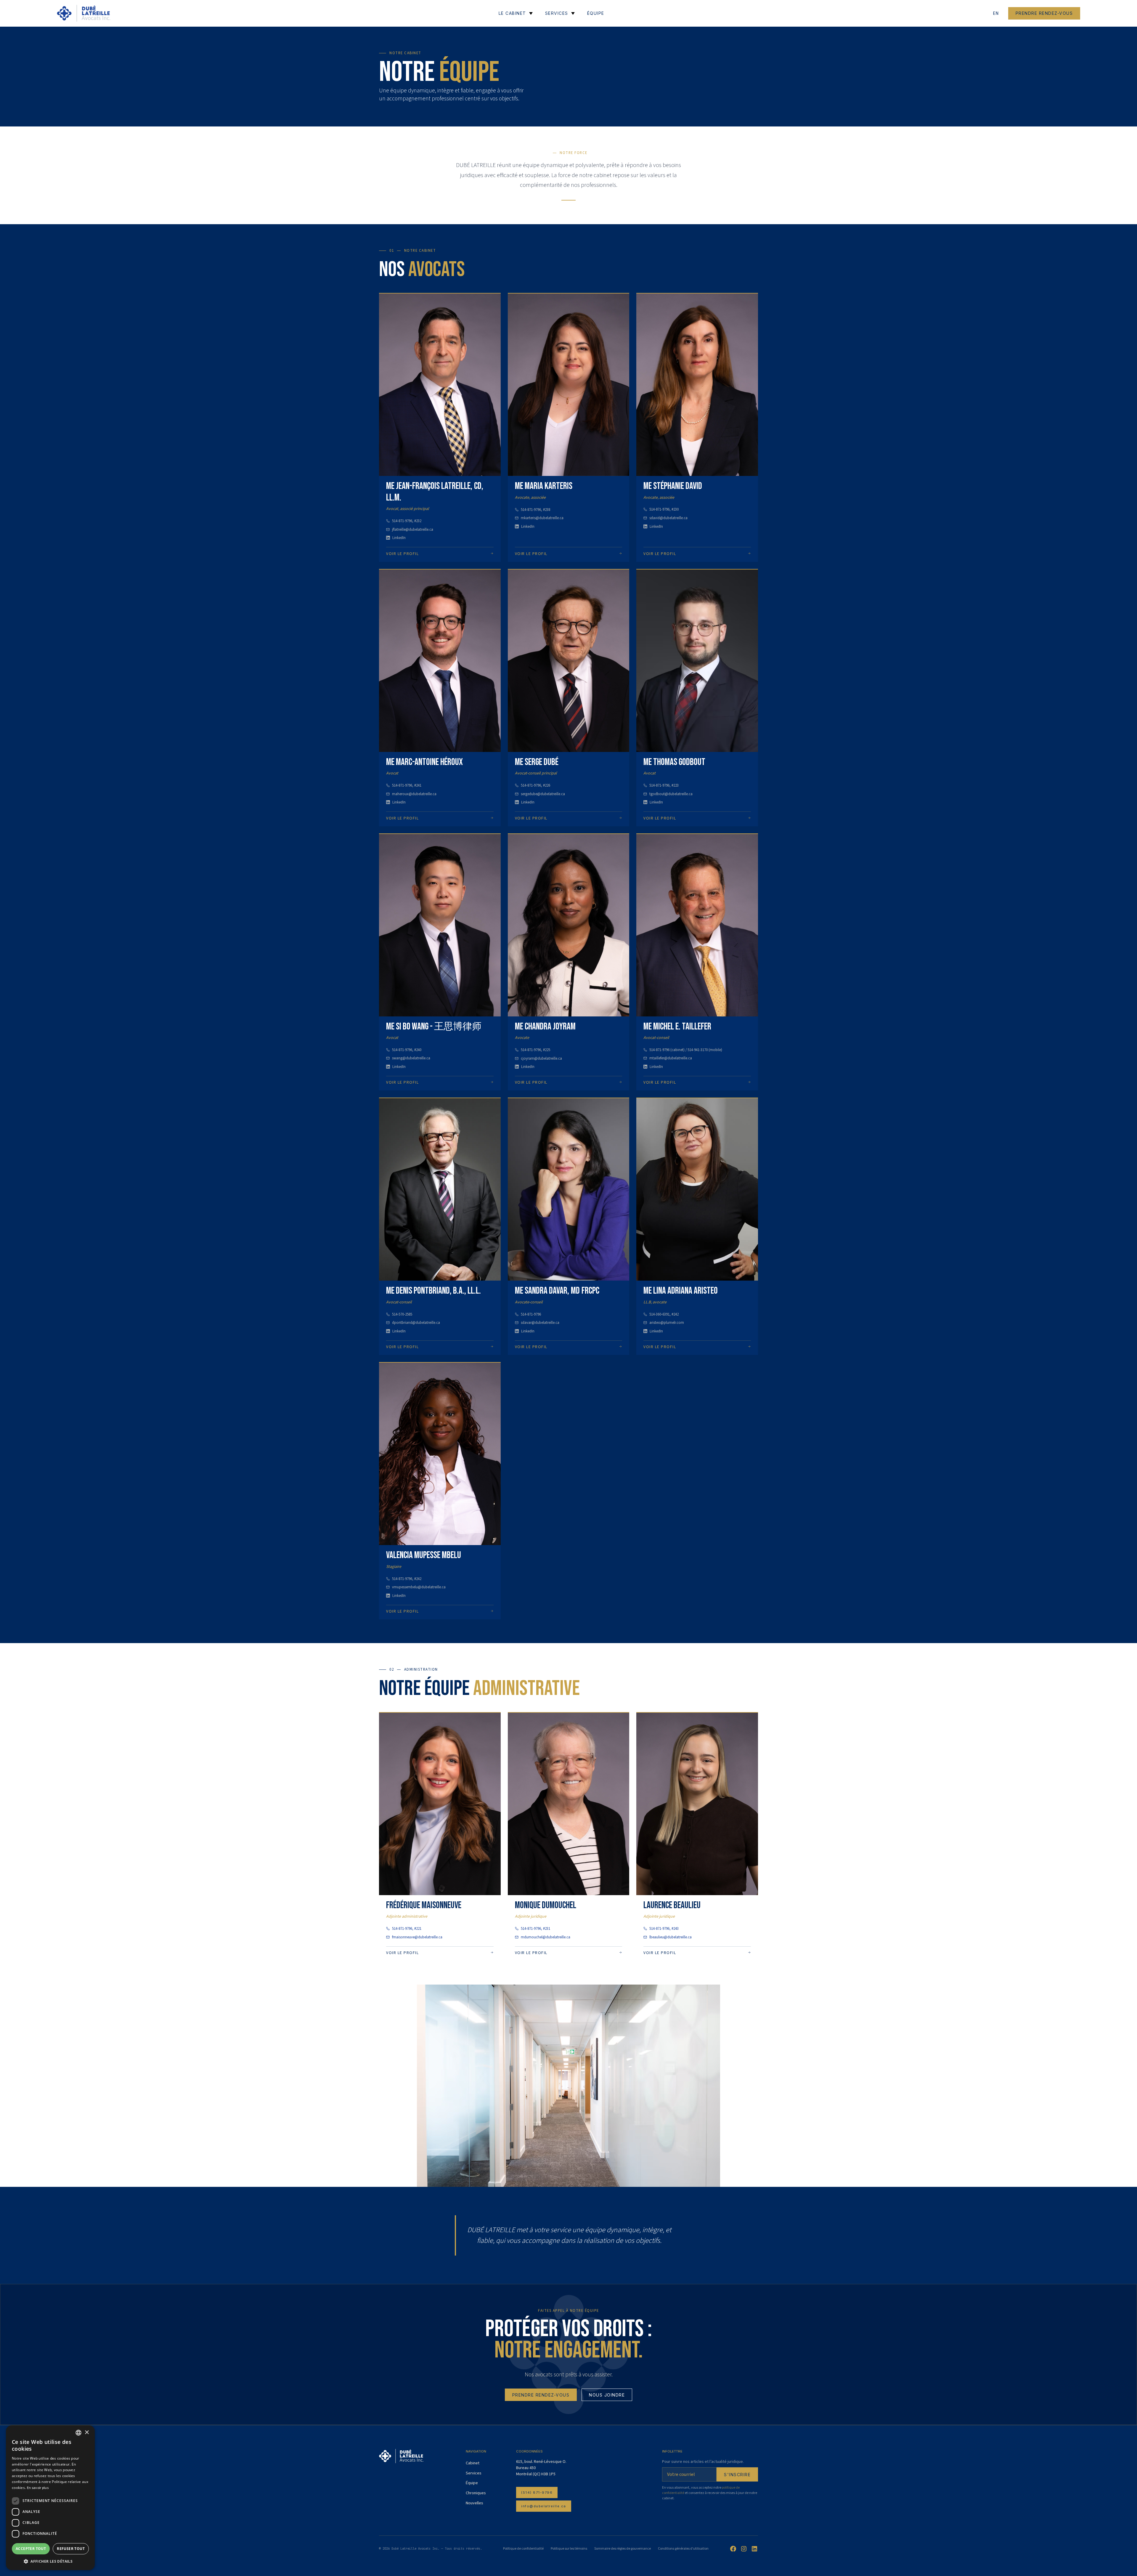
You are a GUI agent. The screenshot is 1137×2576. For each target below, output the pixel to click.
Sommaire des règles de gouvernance (623, 2549)
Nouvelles (474, 2503)
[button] (50, 2561)
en (996, 13)
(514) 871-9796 (537, 2492)
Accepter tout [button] (31, 2549)
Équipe (472, 2483)
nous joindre (607, 2395)
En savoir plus (38, 2488)
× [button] (87, 2433)
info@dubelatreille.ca (544, 2506)
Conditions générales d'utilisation (683, 2549)
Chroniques (476, 2493)
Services (474, 2473)
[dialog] (50, 2498)
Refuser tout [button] (71, 2549)
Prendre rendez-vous (1044, 13)
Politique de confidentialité (523, 2549)
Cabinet (473, 2463)
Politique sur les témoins (569, 2549)
